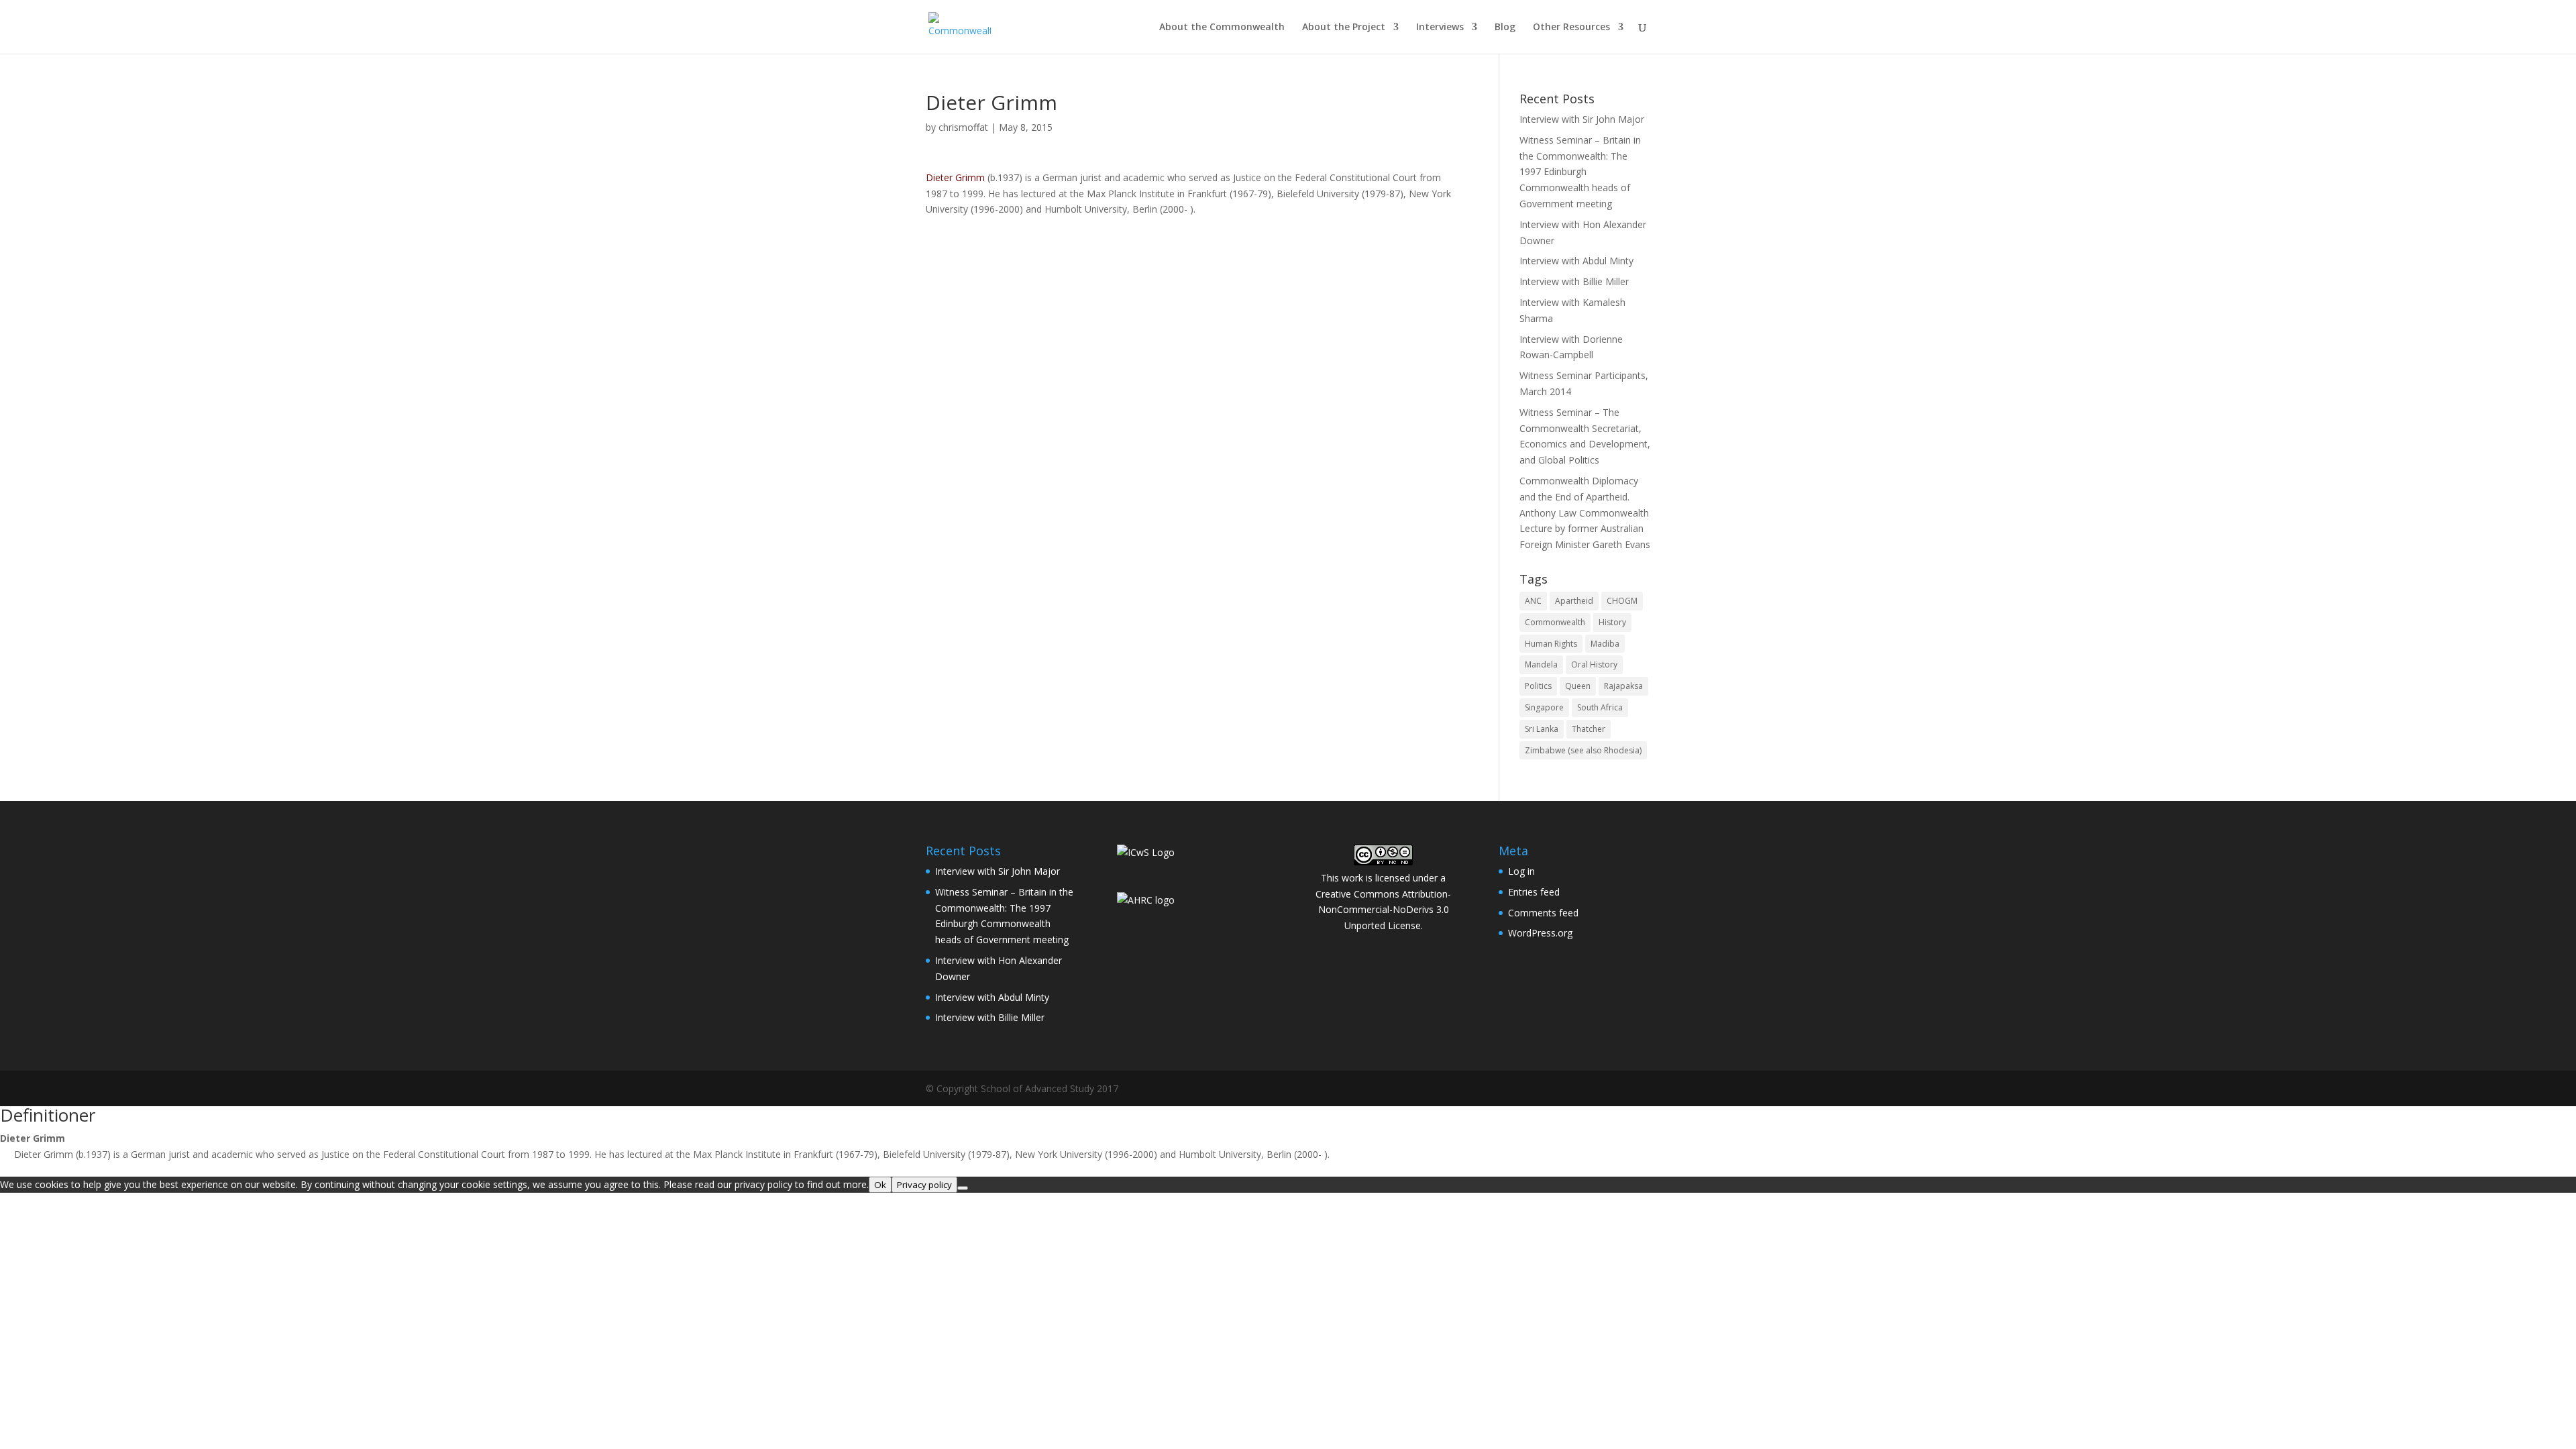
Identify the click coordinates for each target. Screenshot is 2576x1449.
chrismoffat (963, 127)
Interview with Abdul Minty (1576, 261)
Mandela (1541, 664)
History (1612, 622)
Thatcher (1589, 729)
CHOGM (1622, 601)
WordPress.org (1540, 933)
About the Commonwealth (1222, 28)
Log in (1521, 871)
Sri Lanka (1542, 729)
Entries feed (1534, 892)
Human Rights (1551, 644)
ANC (1533, 601)
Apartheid (1574, 601)
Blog (1505, 28)
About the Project (1344, 28)
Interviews (1440, 28)
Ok (880, 1185)
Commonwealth (1555, 622)
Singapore (1544, 707)
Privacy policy (924, 1185)
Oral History (1594, 664)
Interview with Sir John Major (1582, 119)
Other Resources (1571, 28)
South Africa (1600, 707)
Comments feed (1543, 913)
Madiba (1605, 644)
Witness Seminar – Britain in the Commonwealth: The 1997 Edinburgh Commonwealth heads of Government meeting (1580, 172)
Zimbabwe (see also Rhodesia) (1583, 750)
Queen (1578, 686)
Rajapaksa (1623, 686)
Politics (1538, 686)
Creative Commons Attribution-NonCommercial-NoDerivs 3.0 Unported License (1383, 910)
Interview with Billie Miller (1574, 281)
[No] (963, 1188)
